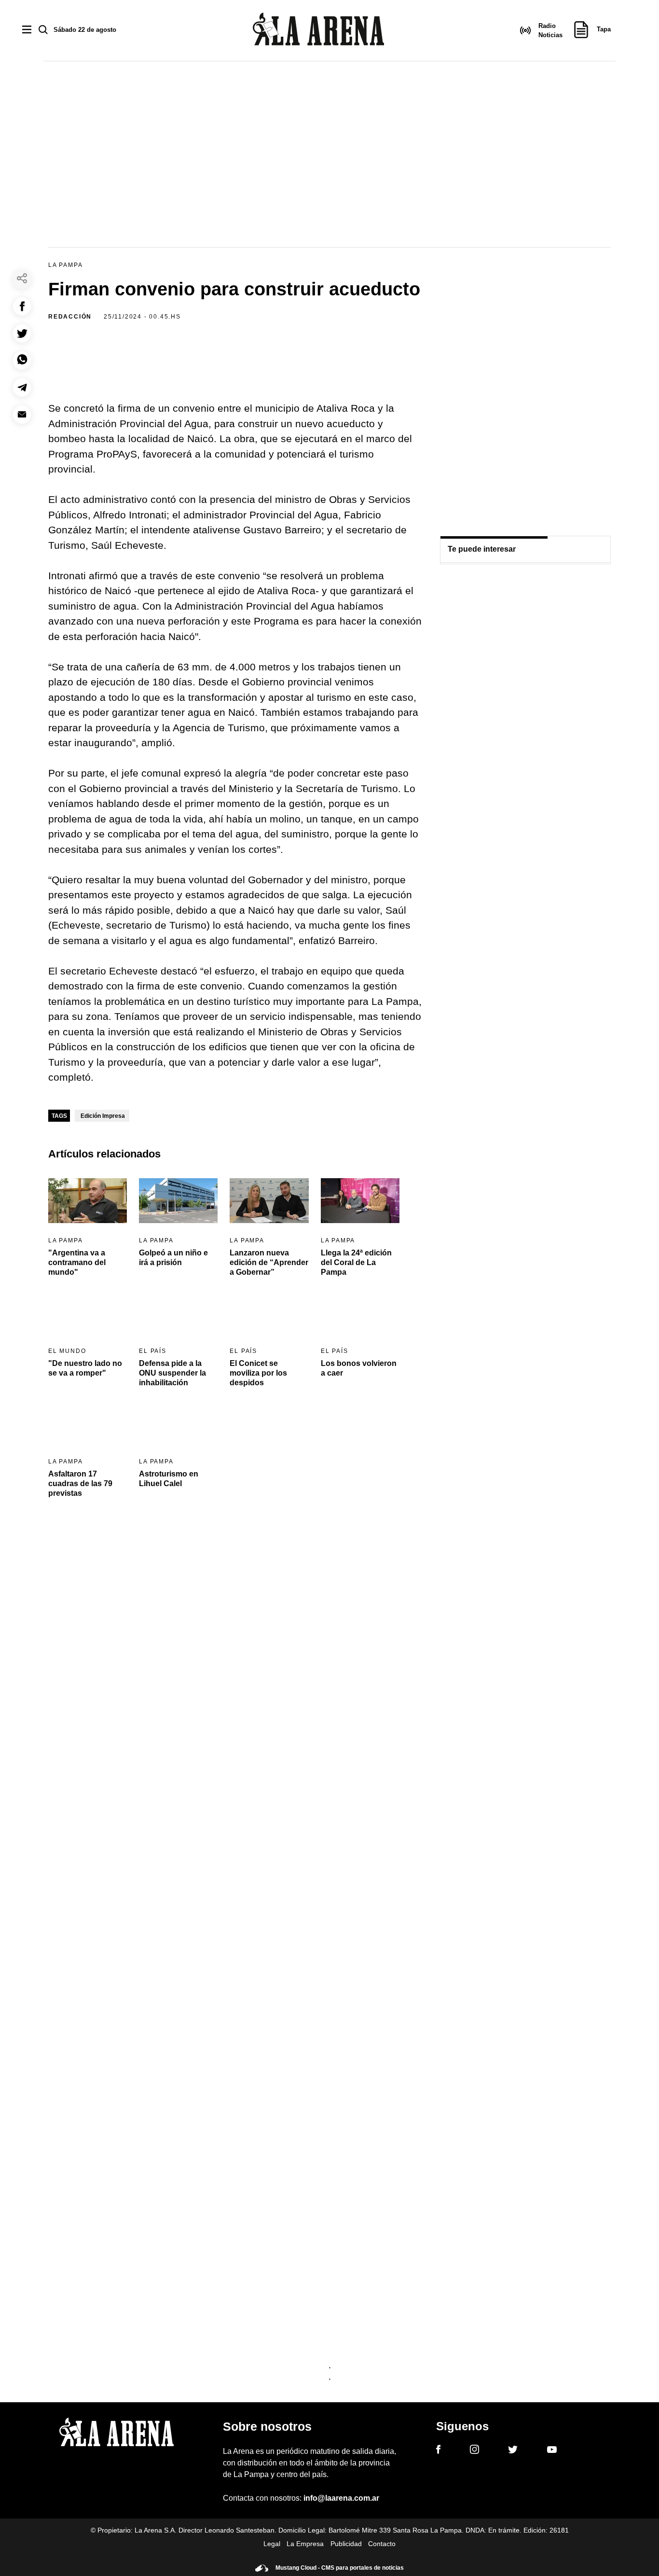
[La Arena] (318, 31)
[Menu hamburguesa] (27, 30)
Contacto (382, 2544)
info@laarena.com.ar (341, 2498)
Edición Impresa (103, 1116)
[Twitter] (513, 2451)
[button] (22, 306)
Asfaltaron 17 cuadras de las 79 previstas (80, 1483)
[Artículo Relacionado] (88, 1200)
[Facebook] (438, 2451)
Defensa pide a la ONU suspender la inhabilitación (172, 1373)
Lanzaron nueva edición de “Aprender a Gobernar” (269, 1262)
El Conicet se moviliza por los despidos (258, 1373)
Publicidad (346, 2544)
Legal (272, 2544)
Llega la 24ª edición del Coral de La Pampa (356, 1262)
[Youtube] (552, 2451)
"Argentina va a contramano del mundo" (77, 1262)
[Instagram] (474, 2451)
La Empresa (305, 2544)
